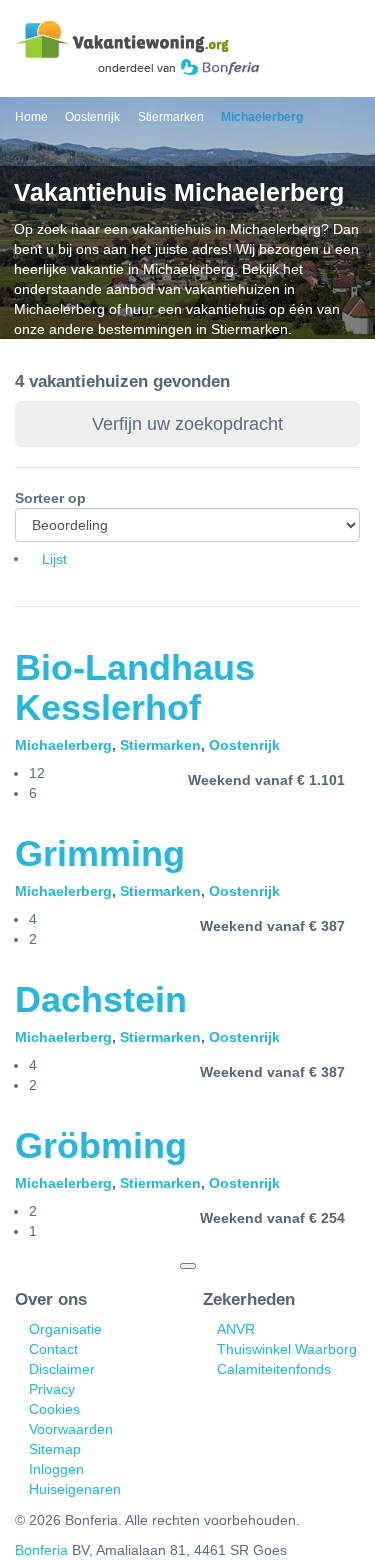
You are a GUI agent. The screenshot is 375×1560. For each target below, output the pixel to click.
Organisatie (65, 1329)
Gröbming (101, 1145)
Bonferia (41, 1550)
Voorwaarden (71, 1429)
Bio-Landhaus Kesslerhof (135, 687)
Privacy (52, 1389)
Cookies (54, 1409)
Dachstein (101, 999)
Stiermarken (160, 745)
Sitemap (55, 1449)
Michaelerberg (63, 745)
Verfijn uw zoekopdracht (187, 424)
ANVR (236, 1329)
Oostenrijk (244, 745)
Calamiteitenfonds (274, 1369)
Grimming (100, 853)
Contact (53, 1349)
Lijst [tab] (54, 559)
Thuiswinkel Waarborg (287, 1349)
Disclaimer (62, 1369)
